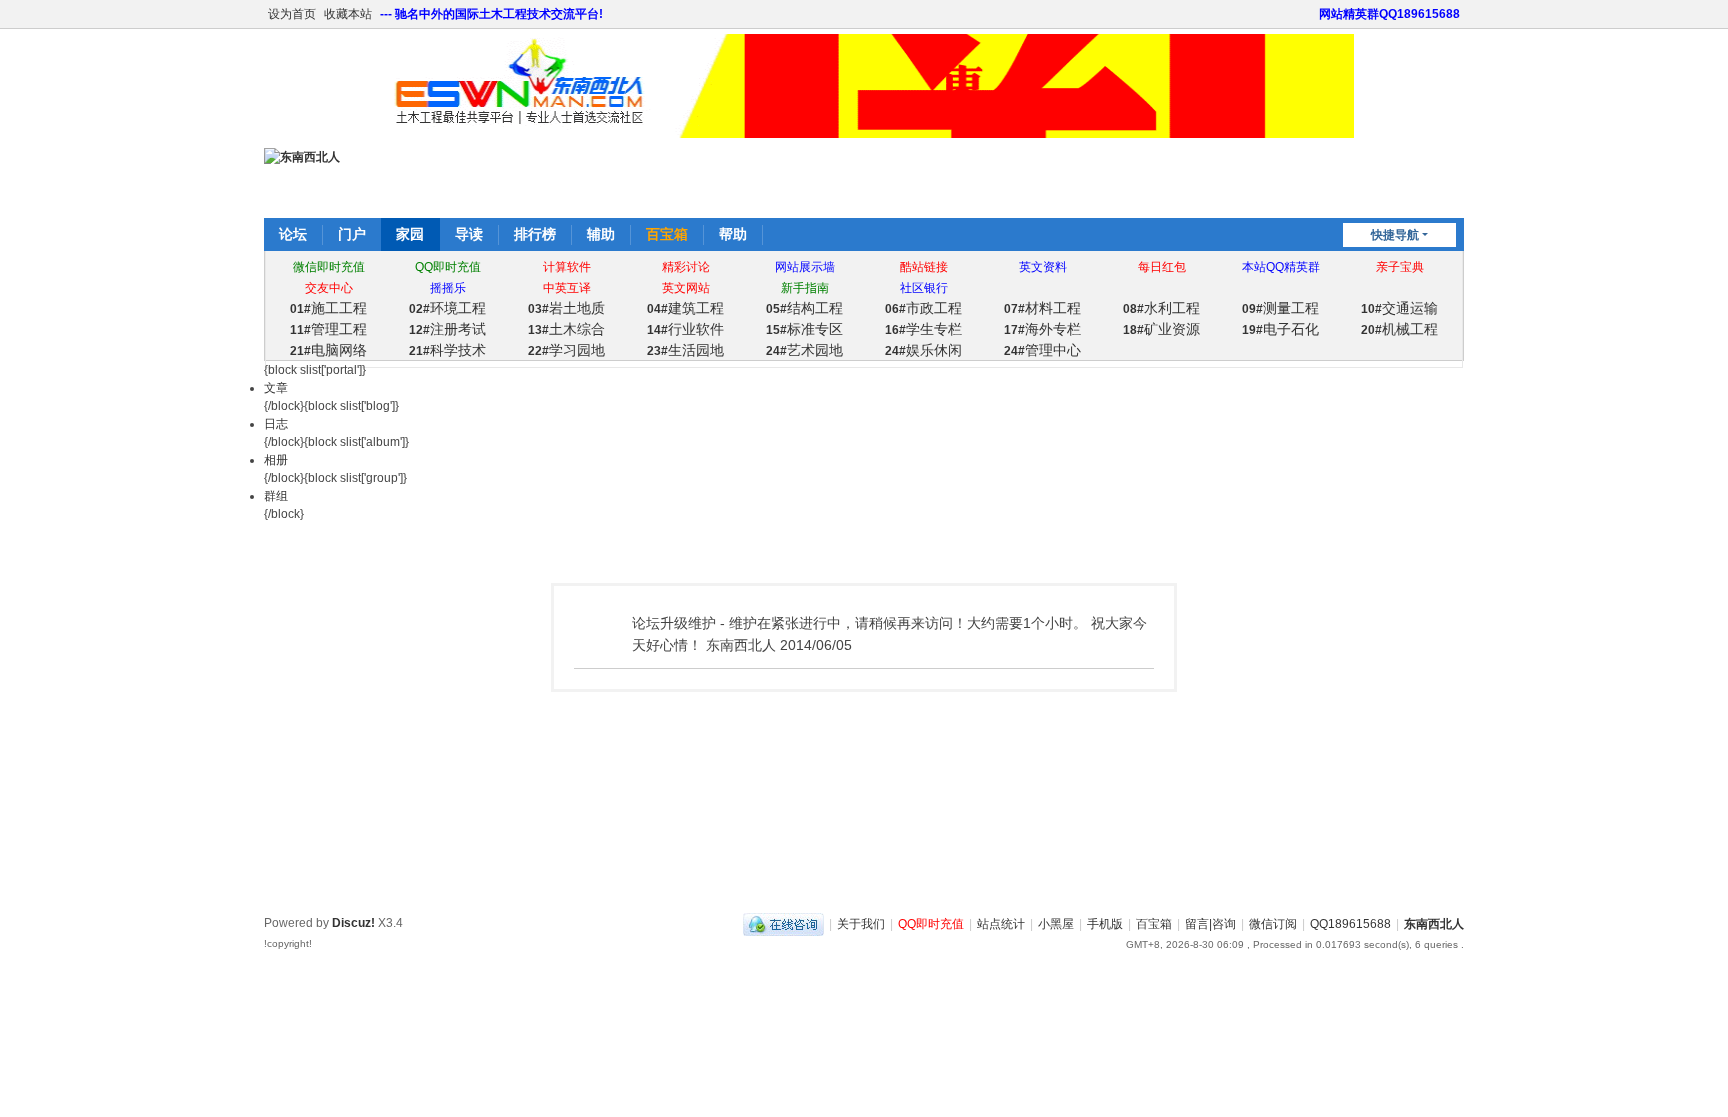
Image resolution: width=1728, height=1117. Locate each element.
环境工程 (447, 308)
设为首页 (292, 14)
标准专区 (804, 329)
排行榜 (535, 234)
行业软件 (685, 329)
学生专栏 (923, 329)
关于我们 (861, 924)
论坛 (293, 234)
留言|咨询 (1210, 924)
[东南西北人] (302, 157)
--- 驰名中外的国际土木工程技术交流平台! (491, 14)
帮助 (733, 234)
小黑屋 (1056, 924)
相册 (276, 460)
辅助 (601, 234)
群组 (276, 496)
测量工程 (1280, 308)
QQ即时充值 (931, 924)
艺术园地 (804, 350)
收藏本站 (348, 14)
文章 (276, 388)
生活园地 (685, 350)
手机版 (1105, 924)
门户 (352, 234)
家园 (410, 234)
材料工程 (1042, 308)
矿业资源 (1161, 329)
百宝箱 (667, 234)
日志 (276, 424)
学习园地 (566, 350)
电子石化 (1280, 329)
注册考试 (447, 329)
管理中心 (1042, 350)
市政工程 (923, 308)
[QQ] (783, 924)
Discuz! (353, 923)
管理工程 (328, 329)
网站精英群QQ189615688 (1389, 14)
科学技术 (447, 350)
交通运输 (1399, 308)
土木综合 (566, 329)
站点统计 (1001, 924)
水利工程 (1161, 308)
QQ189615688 (1350, 924)
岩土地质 (566, 308)
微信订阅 (1273, 924)
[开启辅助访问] (1310, 14)
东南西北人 (1434, 924)
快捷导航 (1395, 235)
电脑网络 (328, 350)
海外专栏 (1042, 329)
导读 (469, 234)
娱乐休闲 (923, 350)
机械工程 (1399, 329)
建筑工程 (685, 308)
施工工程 (328, 308)
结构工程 (804, 308)
